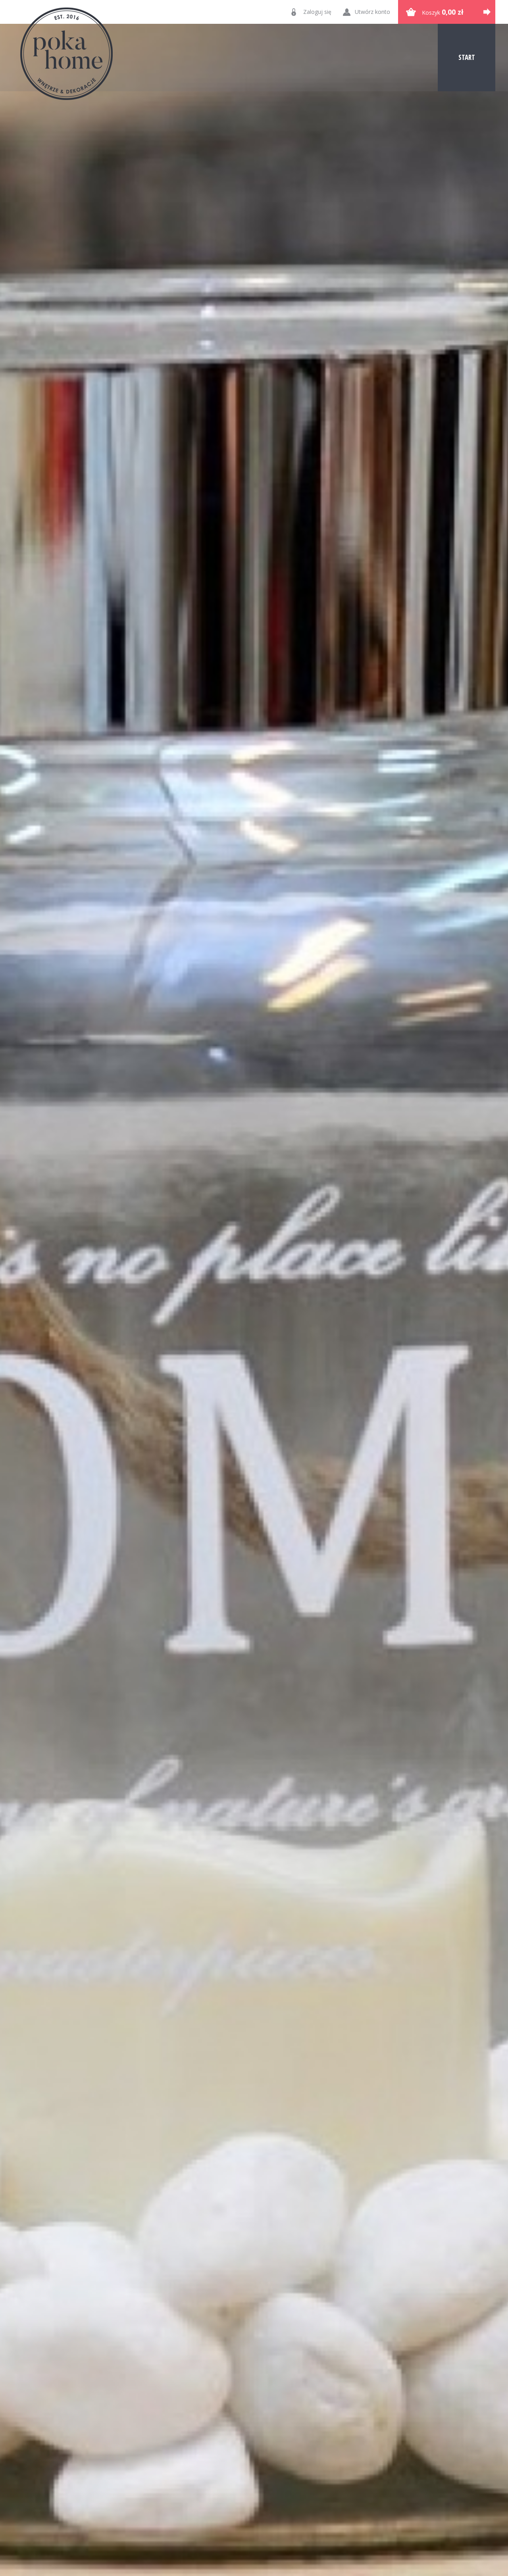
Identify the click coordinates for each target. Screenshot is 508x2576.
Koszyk (443, 12)
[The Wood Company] (66, 54)
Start (467, 57)
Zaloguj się (317, 12)
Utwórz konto (372, 12)
